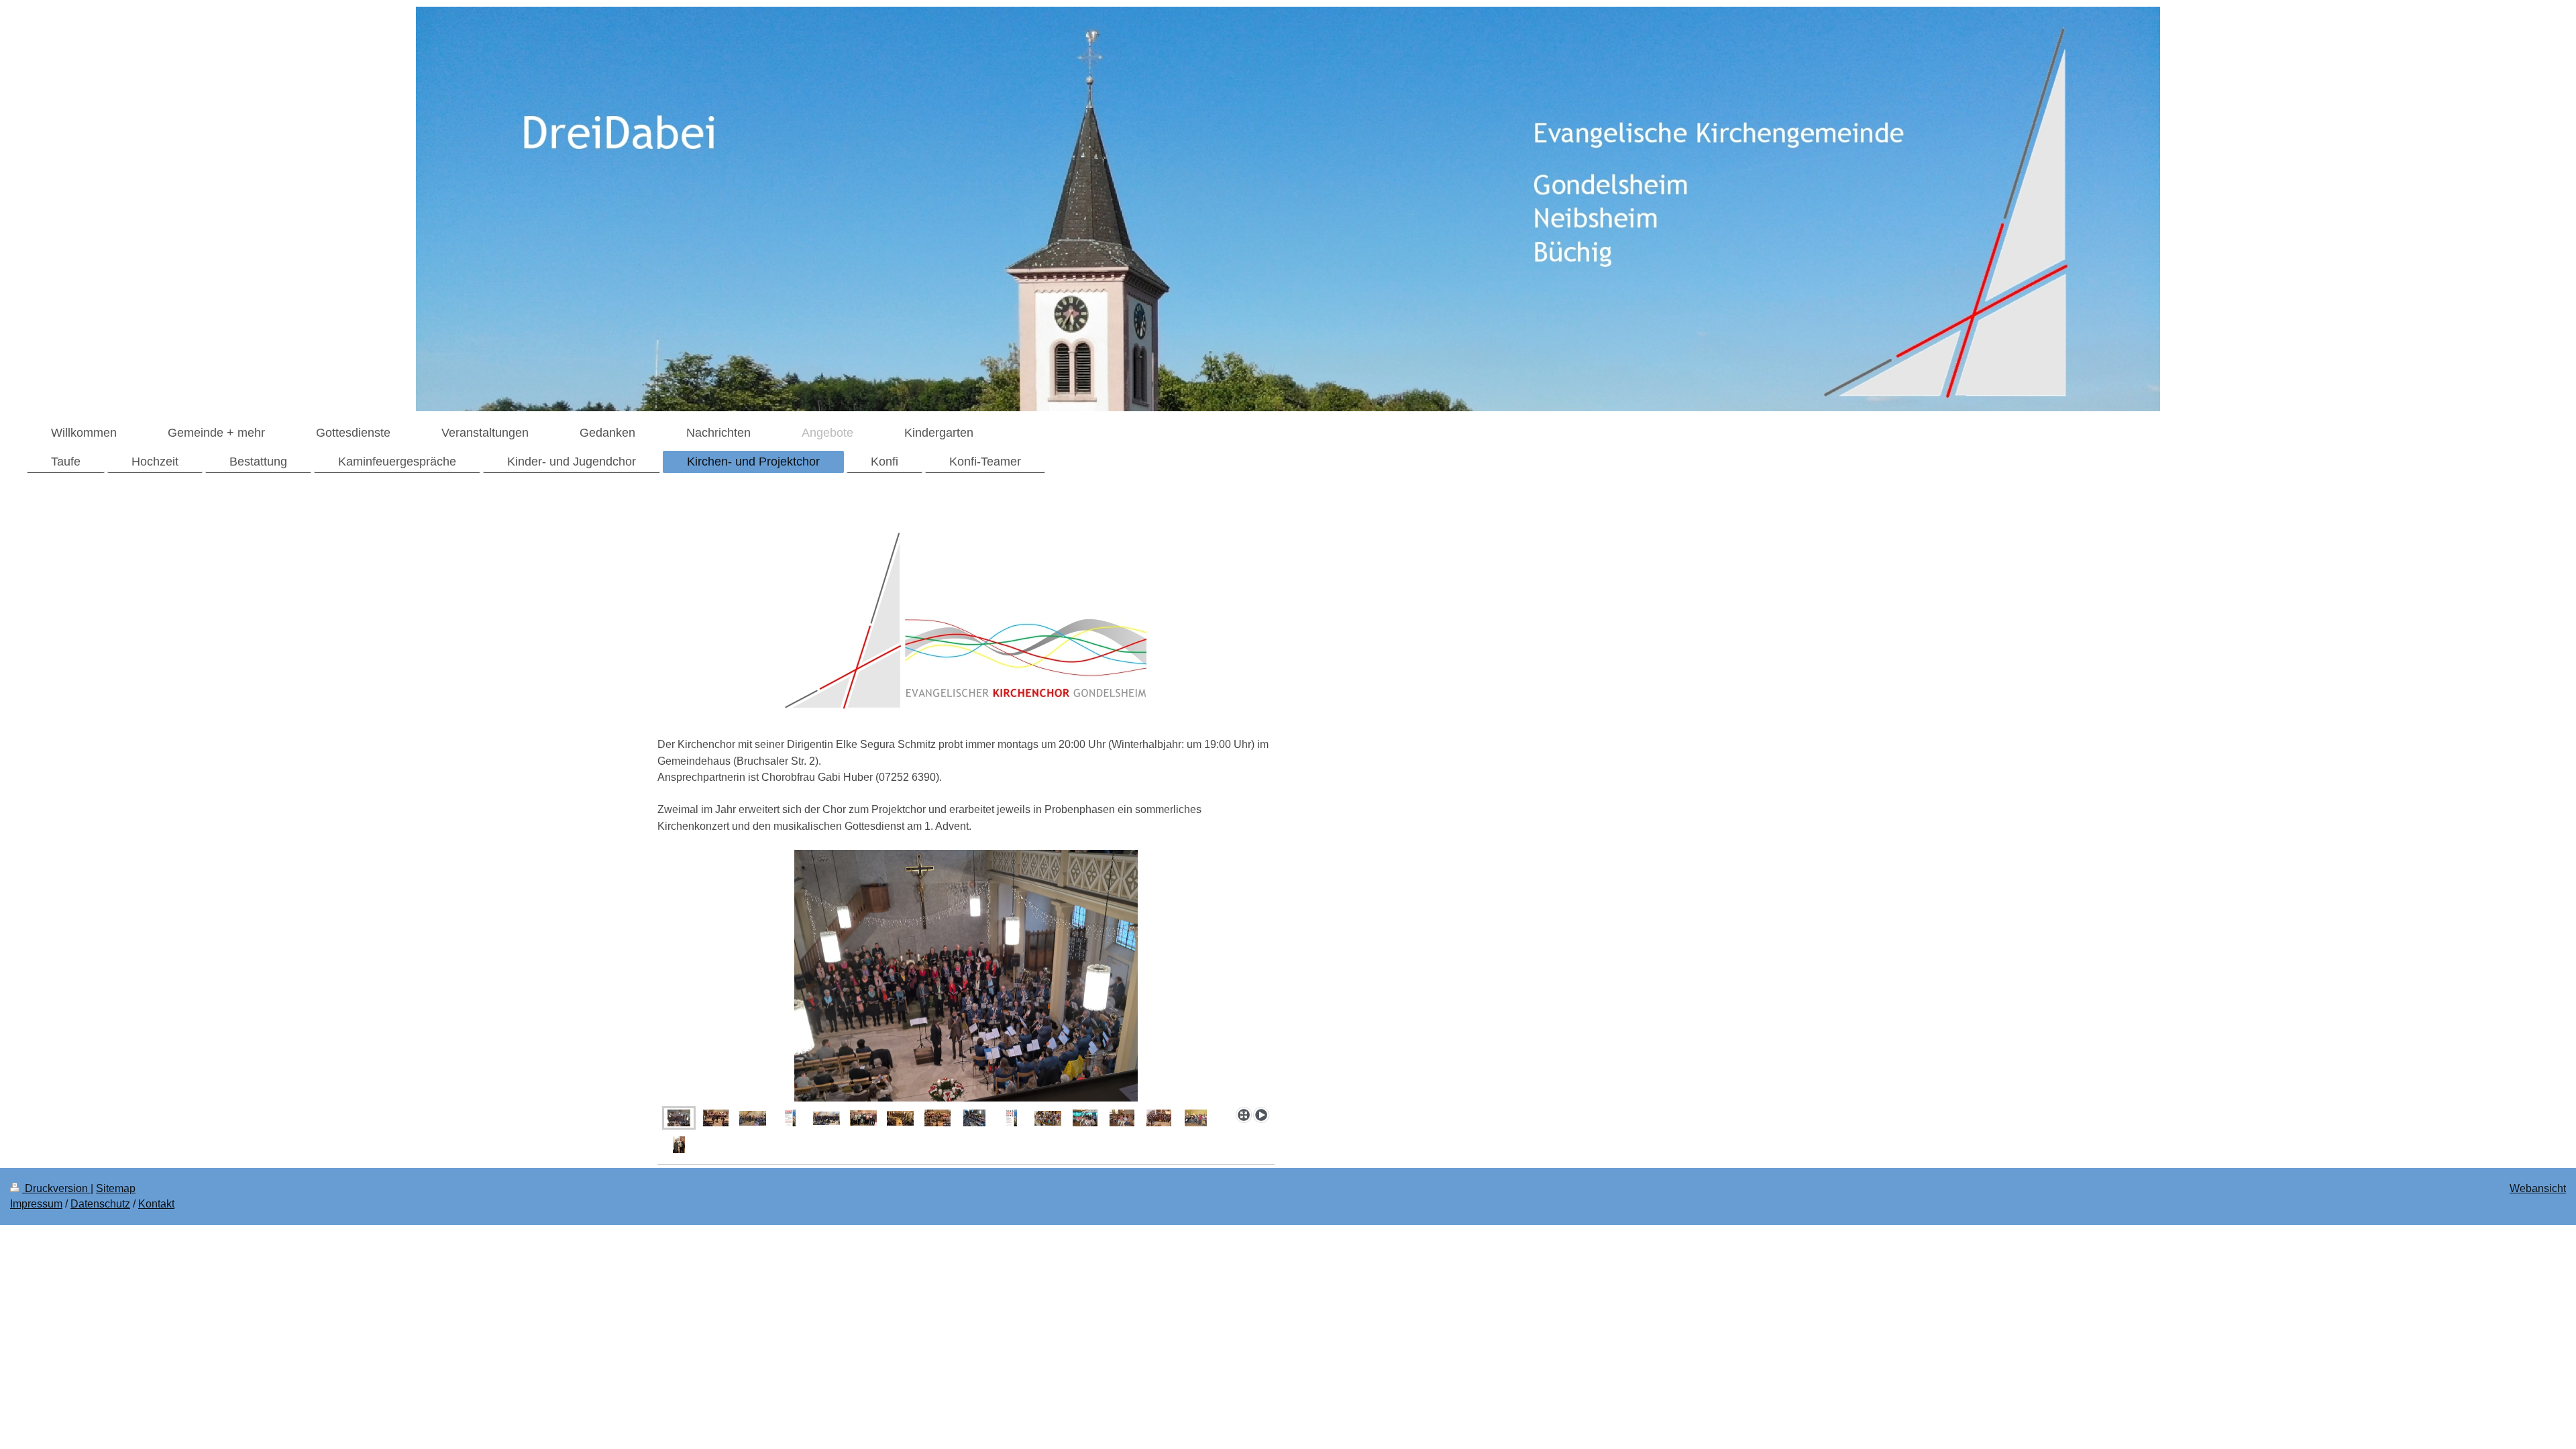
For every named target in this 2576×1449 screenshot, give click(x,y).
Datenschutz (100, 1204)
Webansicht (2538, 1188)
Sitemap (116, 1188)
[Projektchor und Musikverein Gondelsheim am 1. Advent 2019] (966, 976)
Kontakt (156, 1204)
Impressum (36, 1204)
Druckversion (56, 1188)
